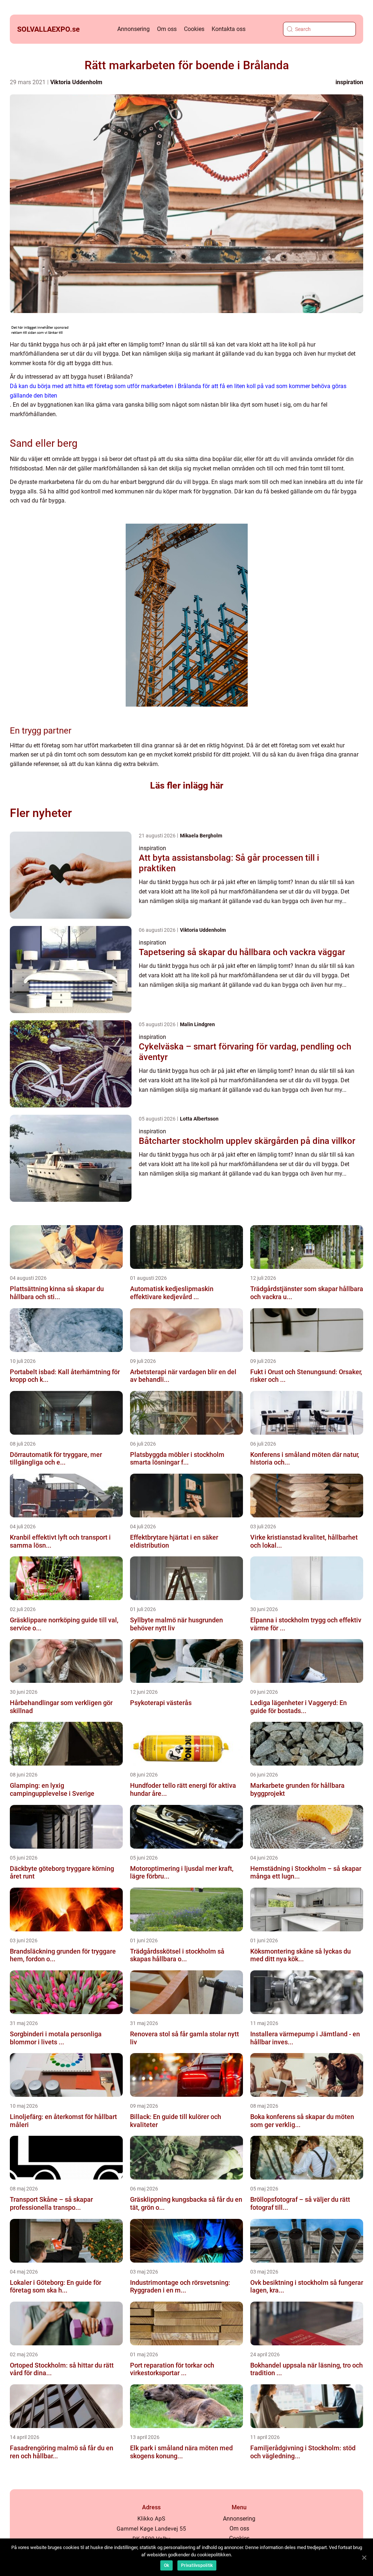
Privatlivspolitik (197, 2565)
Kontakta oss (229, 29)
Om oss (167, 29)
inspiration (349, 82)
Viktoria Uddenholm (76, 82)
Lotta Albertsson (199, 1119)
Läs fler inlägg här (187, 785)
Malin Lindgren (197, 1024)
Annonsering (134, 29)
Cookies (194, 29)
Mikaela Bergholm (201, 836)
